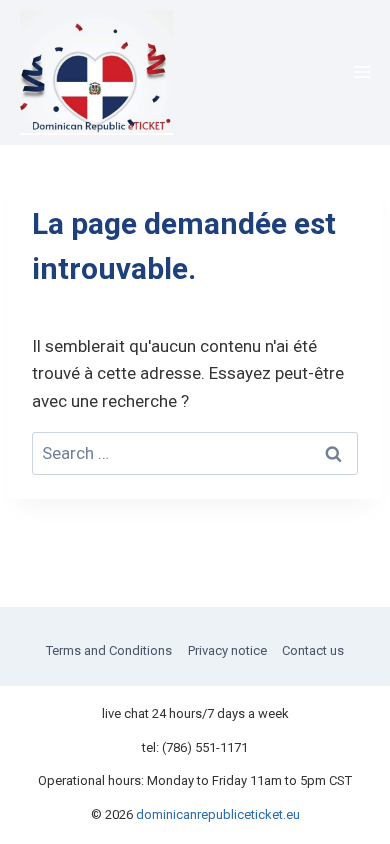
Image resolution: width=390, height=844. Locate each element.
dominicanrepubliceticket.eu (218, 814)
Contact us (313, 650)
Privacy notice (227, 650)
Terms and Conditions (109, 650)
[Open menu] (361, 72)
